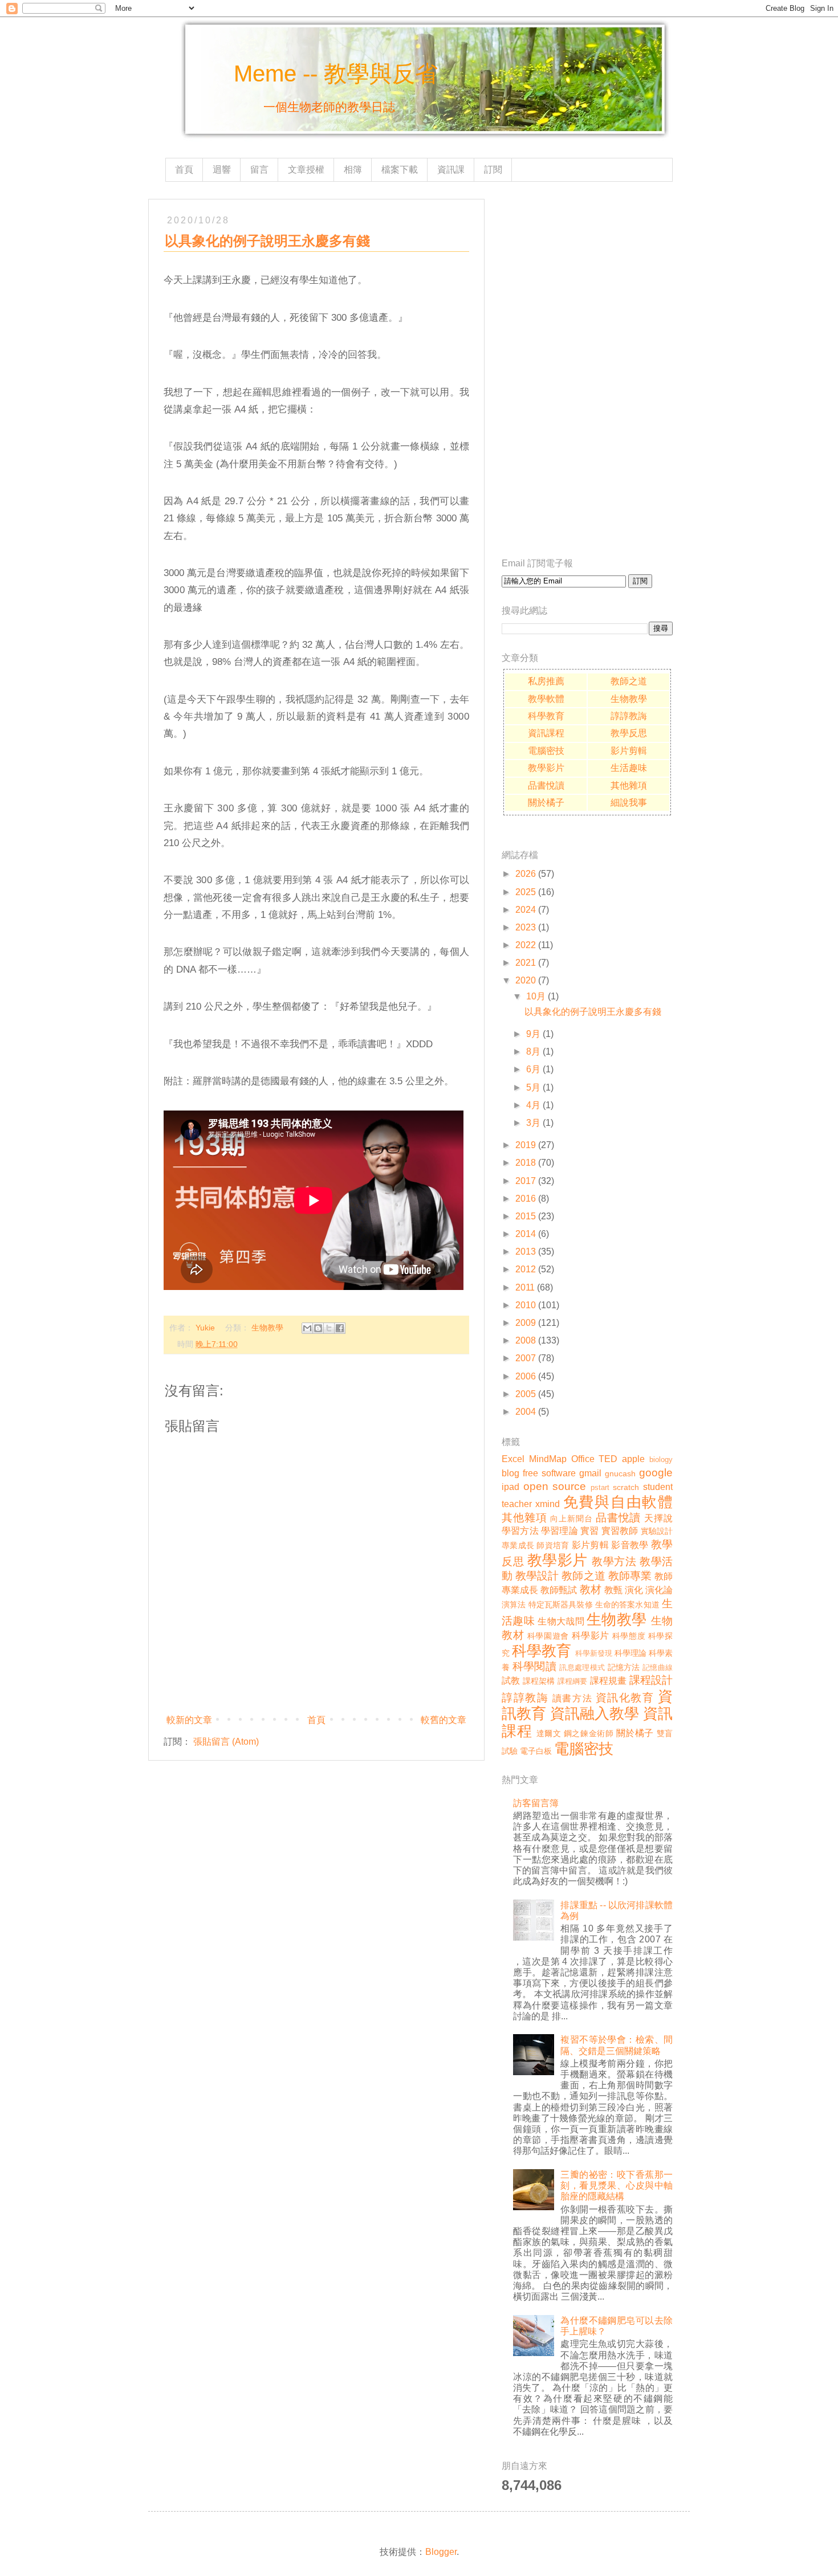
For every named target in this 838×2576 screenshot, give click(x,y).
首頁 (184, 170)
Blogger (441, 2552)
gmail (590, 1473)
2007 (526, 1358)
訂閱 (493, 170)
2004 (526, 1412)
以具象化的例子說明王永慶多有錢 (593, 1012)
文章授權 (306, 170)
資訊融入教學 (595, 1713)
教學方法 (614, 1561)
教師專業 (630, 1576)
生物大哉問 (561, 1621)
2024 (526, 910)
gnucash (620, 1473)
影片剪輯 (629, 751)
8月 (533, 1052)
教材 (591, 1589)
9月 (533, 1034)
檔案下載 (400, 170)
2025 (526, 892)
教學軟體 (546, 699)
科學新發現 (594, 1653)
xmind (548, 1504)
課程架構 (539, 1681)
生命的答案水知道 (627, 1605)
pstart (600, 1487)
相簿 (353, 170)
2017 (526, 1181)
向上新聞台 (571, 1518)
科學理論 (630, 1653)
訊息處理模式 (582, 1667)
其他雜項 (629, 785)
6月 (533, 1069)
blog (510, 1473)
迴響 (222, 170)
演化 (634, 1590)
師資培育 (553, 1545)
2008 (526, 1340)
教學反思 (629, 733)
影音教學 (630, 1545)
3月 (533, 1123)
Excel (513, 1459)
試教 (511, 1681)
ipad (510, 1487)
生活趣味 (629, 768)
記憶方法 (624, 1667)
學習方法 (520, 1531)
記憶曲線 (658, 1667)
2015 (526, 1216)
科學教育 (546, 716)
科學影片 (591, 1636)
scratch (626, 1487)
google (656, 1473)
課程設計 (651, 1680)
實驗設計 (657, 1531)
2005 (526, 1394)
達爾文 (549, 1733)
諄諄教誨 (629, 716)
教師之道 (629, 681)
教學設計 (537, 1576)
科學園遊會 (548, 1636)
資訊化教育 (625, 1698)
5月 (533, 1087)
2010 (526, 1305)
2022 (526, 945)
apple (633, 1459)
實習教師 (620, 1531)
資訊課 (451, 170)
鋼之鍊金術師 (589, 1733)
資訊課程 (546, 733)
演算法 (514, 1605)
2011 (525, 1287)
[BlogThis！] (318, 1328)
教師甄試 (559, 1590)
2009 (526, 1323)
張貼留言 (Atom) (226, 1742)
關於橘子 (546, 803)
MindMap (548, 1459)
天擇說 (658, 1518)
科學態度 (629, 1636)
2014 (526, 1234)
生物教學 (267, 1328)
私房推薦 (546, 681)
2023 (526, 927)
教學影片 (546, 768)
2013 (526, 1252)
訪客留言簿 (536, 1803)
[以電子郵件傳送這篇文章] (307, 1328)
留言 (259, 170)
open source (555, 1486)
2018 (526, 1163)
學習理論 (560, 1531)
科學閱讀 (534, 1666)
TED (608, 1459)
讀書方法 (572, 1698)
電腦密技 (546, 751)
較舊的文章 (444, 1720)
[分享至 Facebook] (340, 1328)
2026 (526, 874)
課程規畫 (609, 1681)
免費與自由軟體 (618, 1502)
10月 (536, 996)
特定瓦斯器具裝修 (561, 1605)
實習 (589, 1531)
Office (583, 1459)
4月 (533, 1105)
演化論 (659, 1590)
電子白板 (536, 1751)
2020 (526, 980)
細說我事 (629, 803)
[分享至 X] (329, 1328)
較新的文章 (189, 1720)
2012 (526, 1269)
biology (661, 1460)
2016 (526, 1199)
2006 (526, 1376)
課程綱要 (573, 1681)
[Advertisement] (587, 370)
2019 (526, 1145)
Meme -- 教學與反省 (336, 74)
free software (549, 1473)
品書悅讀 (546, 785)
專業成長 (518, 1545)
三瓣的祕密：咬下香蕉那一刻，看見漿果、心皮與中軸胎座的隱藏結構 (617, 2185)
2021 (526, 963)
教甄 (613, 1590)
